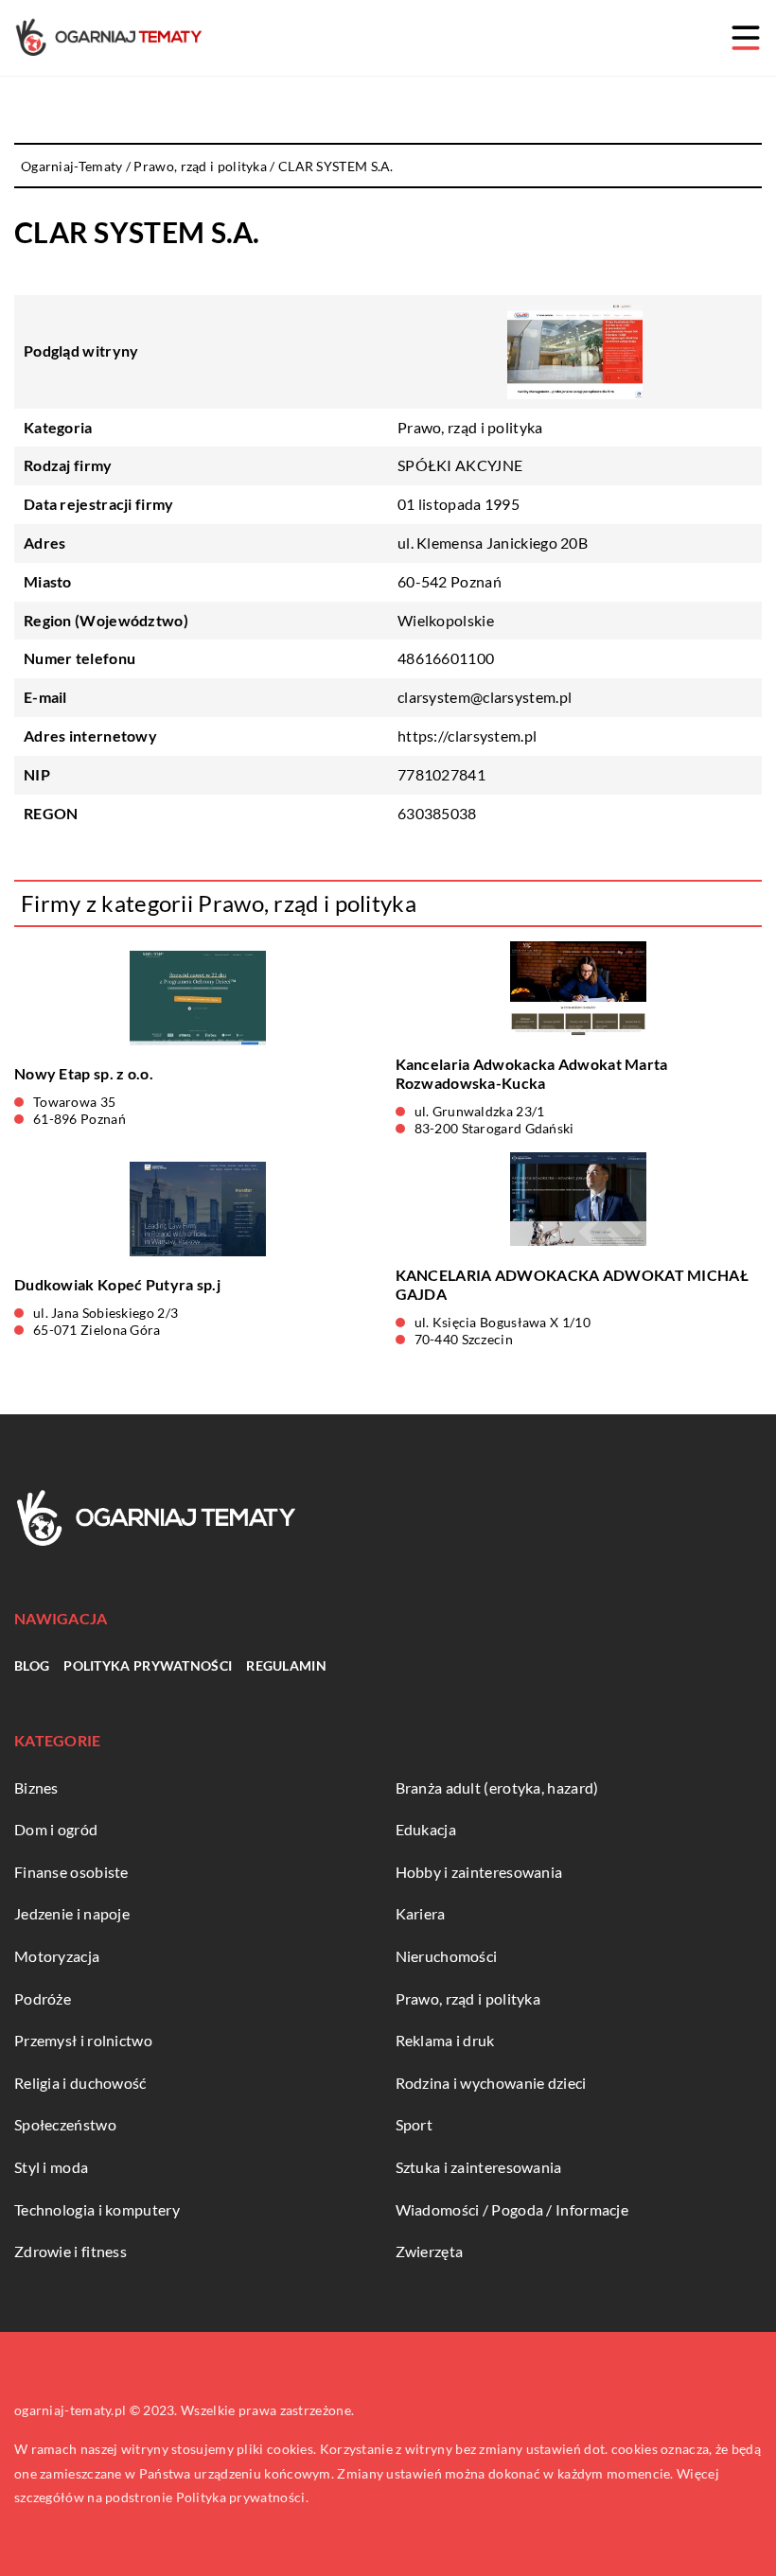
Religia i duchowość (80, 2083)
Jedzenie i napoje (72, 1913)
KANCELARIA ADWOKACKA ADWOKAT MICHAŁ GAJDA (573, 1285)
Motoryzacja (57, 1956)
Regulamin (286, 1665)
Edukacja (426, 1829)
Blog (32, 1665)
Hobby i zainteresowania (479, 1872)
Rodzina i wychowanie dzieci (491, 2083)
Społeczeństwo (65, 2124)
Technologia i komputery (97, 2209)
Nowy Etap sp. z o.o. (84, 1073)
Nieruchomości (447, 1956)
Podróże (43, 1998)
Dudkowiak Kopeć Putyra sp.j (117, 1284)
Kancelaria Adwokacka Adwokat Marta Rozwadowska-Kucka (532, 1074)
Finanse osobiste (71, 1872)
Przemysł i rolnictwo (83, 2040)
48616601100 (446, 658)
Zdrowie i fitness (71, 2251)
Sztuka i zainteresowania (479, 2167)
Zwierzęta (430, 2251)
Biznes (36, 1787)
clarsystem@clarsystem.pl (485, 697)
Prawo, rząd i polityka (470, 427)
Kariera (421, 1913)
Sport (414, 2124)
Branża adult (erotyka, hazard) (497, 1787)
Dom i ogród (56, 1829)
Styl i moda (51, 2167)
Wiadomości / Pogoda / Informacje (512, 2209)
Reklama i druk (445, 2040)
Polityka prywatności (148, 1665)
